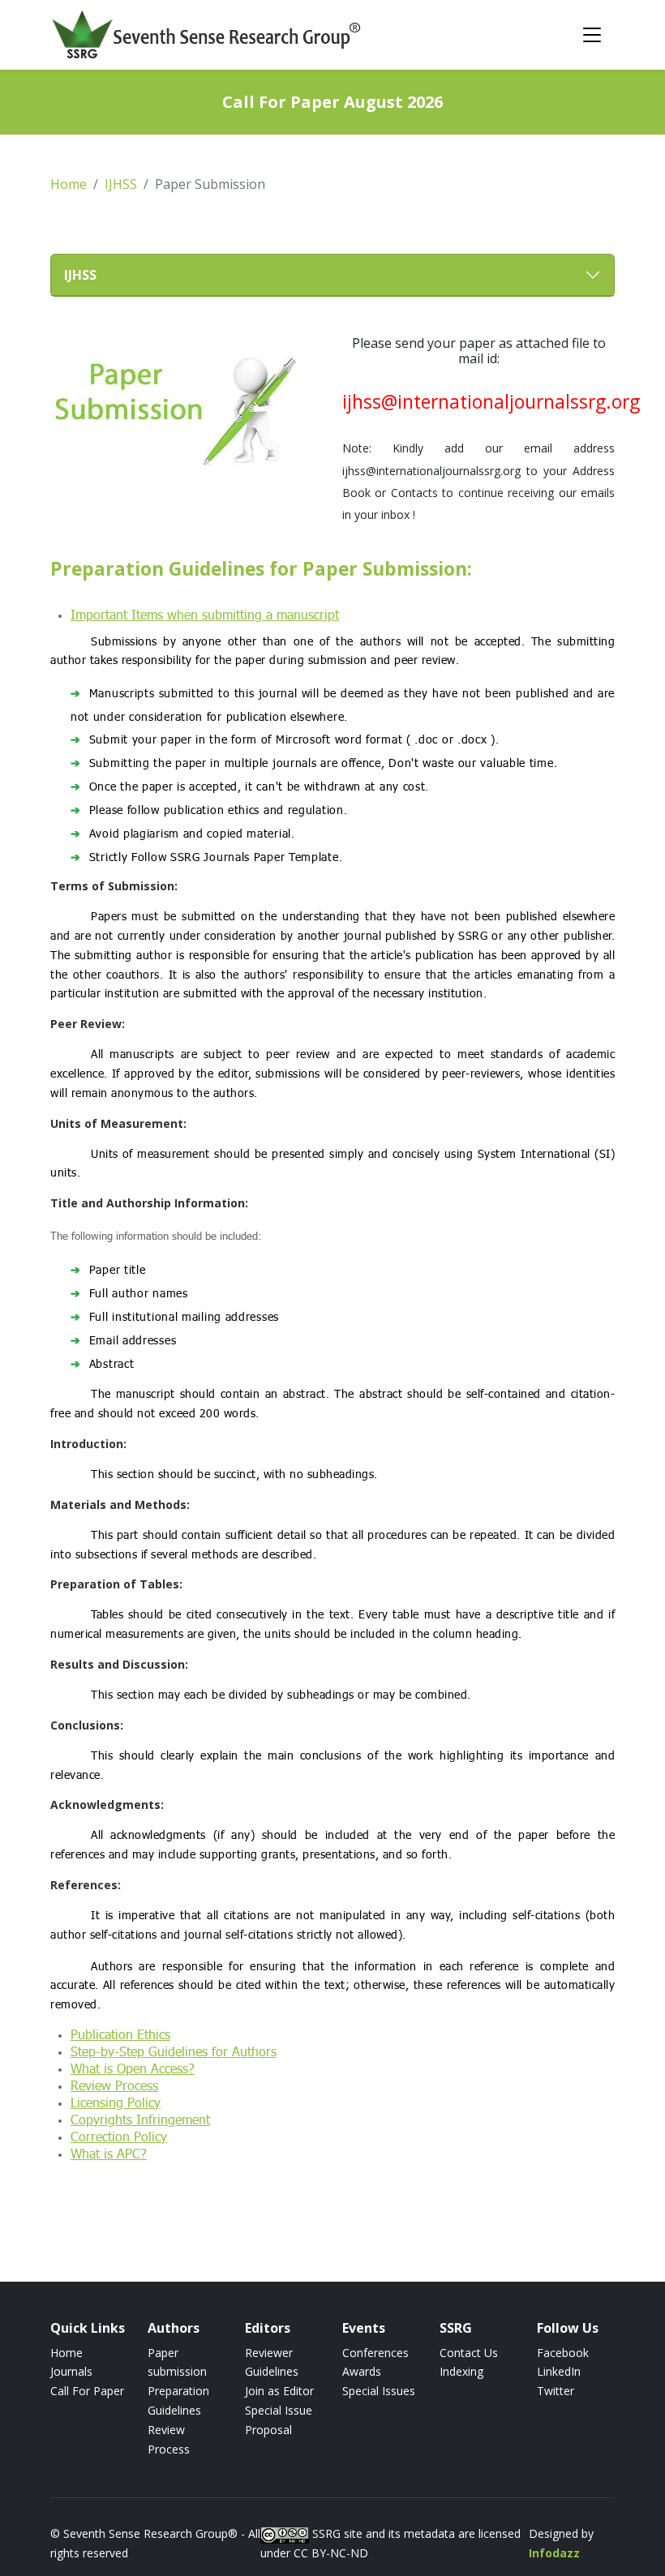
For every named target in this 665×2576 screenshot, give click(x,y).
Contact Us (469, 2353)
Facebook (563, 2353)
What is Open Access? (133, 2068)
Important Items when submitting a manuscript (205, 614)
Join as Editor (279, 2391)
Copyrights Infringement (140, 2119)
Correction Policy (119, 2136)
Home (69, 184)
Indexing (461, 2371)
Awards (362, 2371)
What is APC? (109, 2153)
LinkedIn (559, 2371)
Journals (71, 2371)
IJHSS (121, 184)
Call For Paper (87, 2391)
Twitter (556, 2391)
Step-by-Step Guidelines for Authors (174, 2051)
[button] (332, 275)
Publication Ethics (120, 2034)
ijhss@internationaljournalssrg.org (491, 402)
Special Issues (379, 2391)
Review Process (114, 2085)
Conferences (375, 2353)
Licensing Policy (116, 2102)
